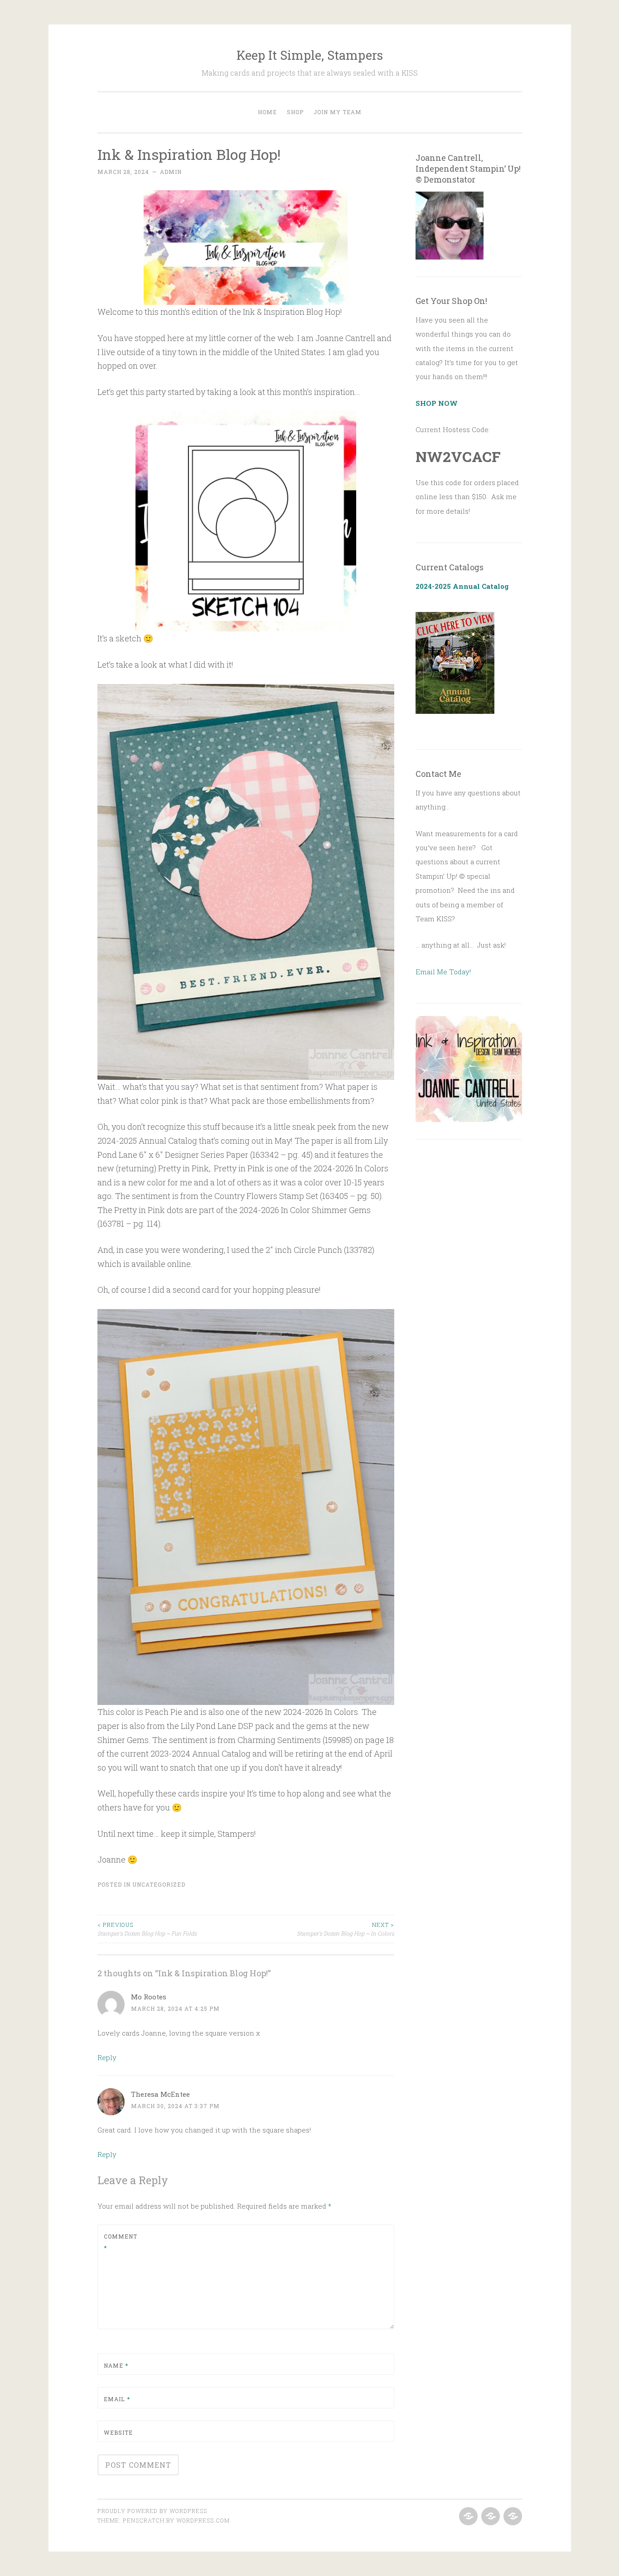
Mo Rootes (149, 1997)
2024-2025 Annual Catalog (462, 586)
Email (117, 2399)
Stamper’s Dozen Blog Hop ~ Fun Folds (147, 1929)
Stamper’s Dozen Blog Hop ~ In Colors (346, 1929)
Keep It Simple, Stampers (310, 55)
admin (171, 172)
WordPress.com (203, 2520)
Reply (107, 2057)
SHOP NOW (437, 403)
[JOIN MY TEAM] (512, 2517)
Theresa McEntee (160, 2094)
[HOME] (467, 2517)
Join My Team (338, 112)
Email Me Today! (443, 972)
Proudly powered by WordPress (152, 2511)
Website (118, 2432)
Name (116, 2365)
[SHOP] (490, 2517)
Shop (295, 112)
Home (267, 112)
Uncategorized (159, 1884)
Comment (121, 2242)
